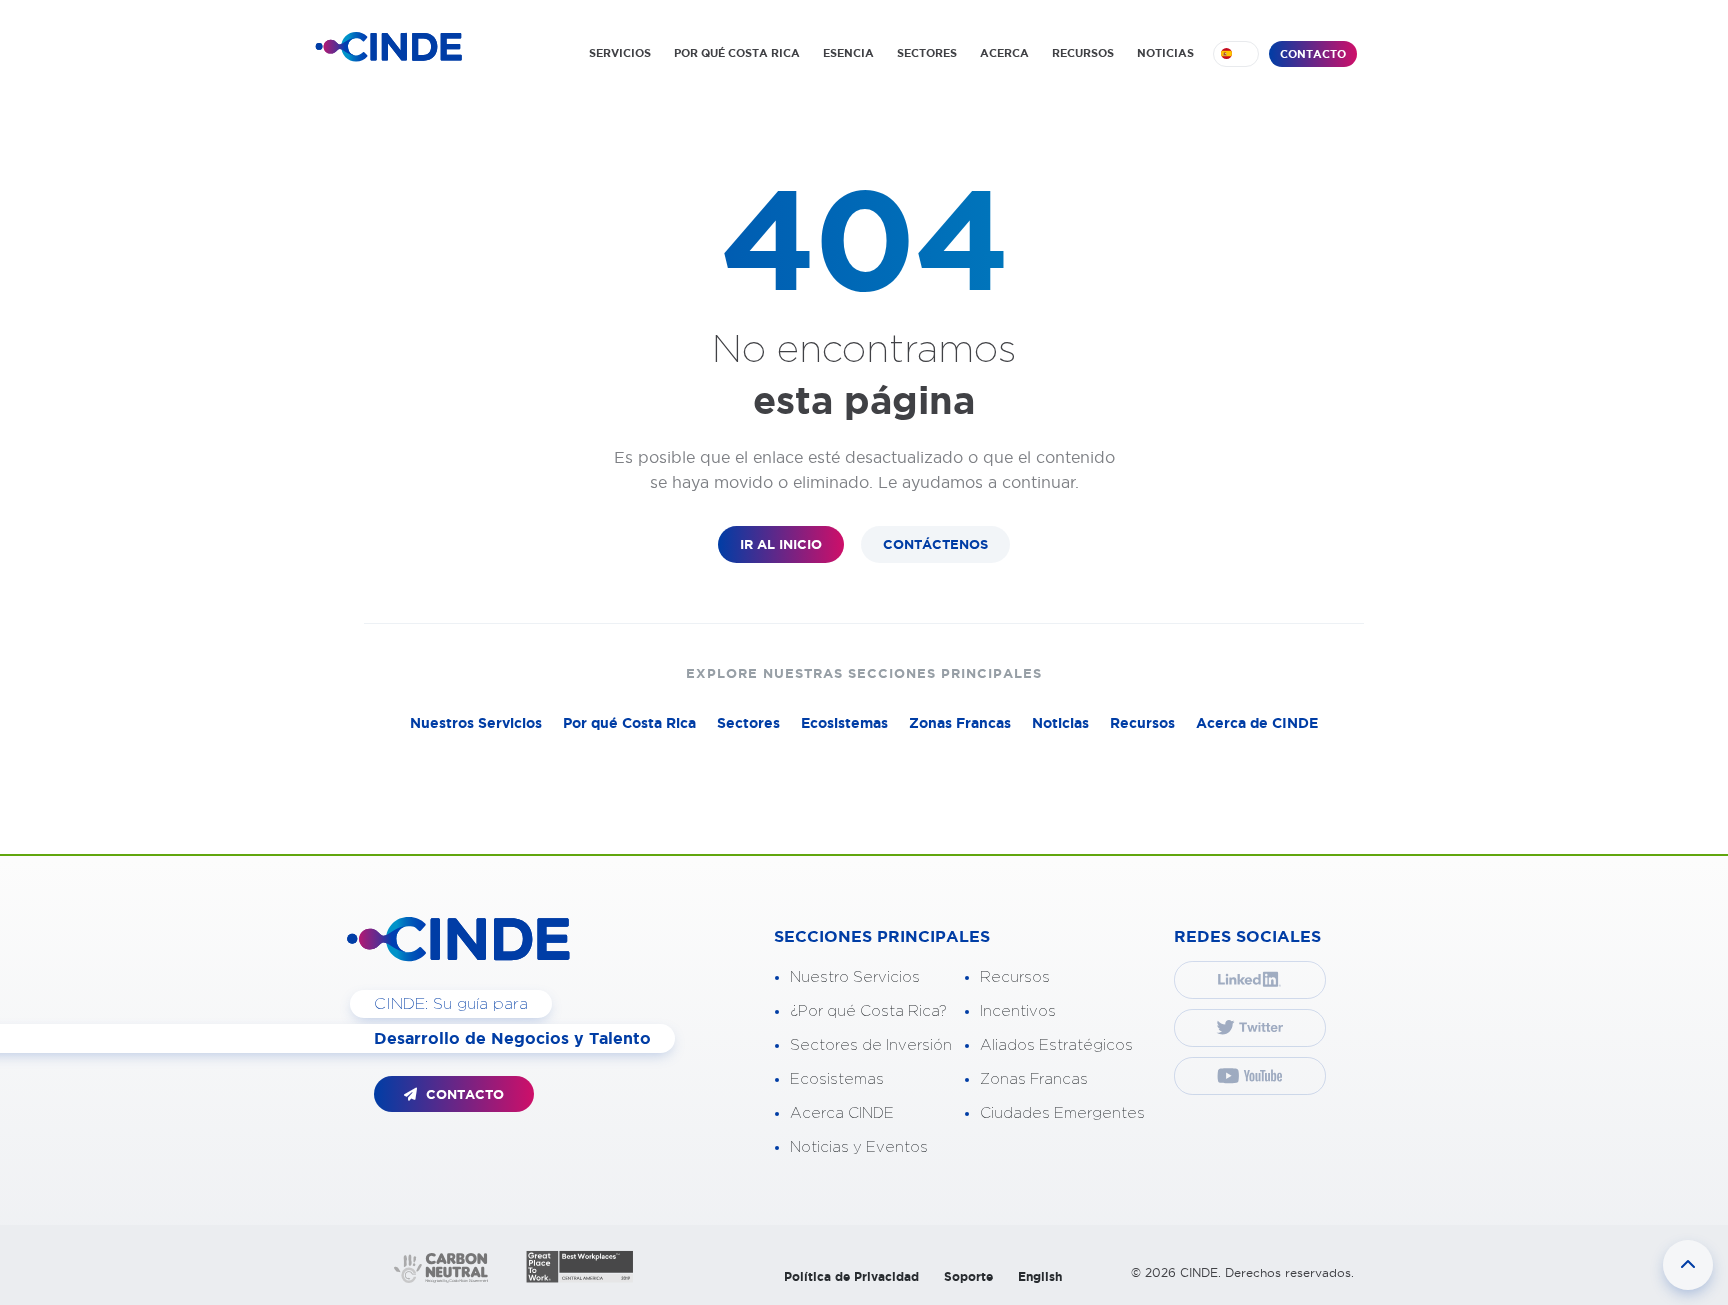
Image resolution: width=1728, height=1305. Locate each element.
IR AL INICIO (781, 544)
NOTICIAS (1165, 53)
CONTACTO (1313, 54)
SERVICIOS (620, 53)
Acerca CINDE (842, 1113)
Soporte (968, 1276)
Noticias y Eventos (859, 1147)
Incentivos (1018, 1011)
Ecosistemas (844, 723)
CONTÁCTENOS (935, 544)
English (1040, 1276)
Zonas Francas (960, 723)
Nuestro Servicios (855, 977)
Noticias (1060, 723)
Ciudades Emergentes (1062, 1113)
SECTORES (927, 53)
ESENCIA (848, 53)
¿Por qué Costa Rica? (868, 1011)
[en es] (1236, 54)
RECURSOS (1083, 53)
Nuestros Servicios (476, 723)
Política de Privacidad (851, 1276)
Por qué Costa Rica (629, 723)
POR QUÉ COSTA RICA (737, 53)
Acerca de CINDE (1257, 723)
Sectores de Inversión (871, 1045)
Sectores (748, 723)
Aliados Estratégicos (1056, 1045)
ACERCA (1004, 53)
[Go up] (1688, 1265)
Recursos (1142, 723)
